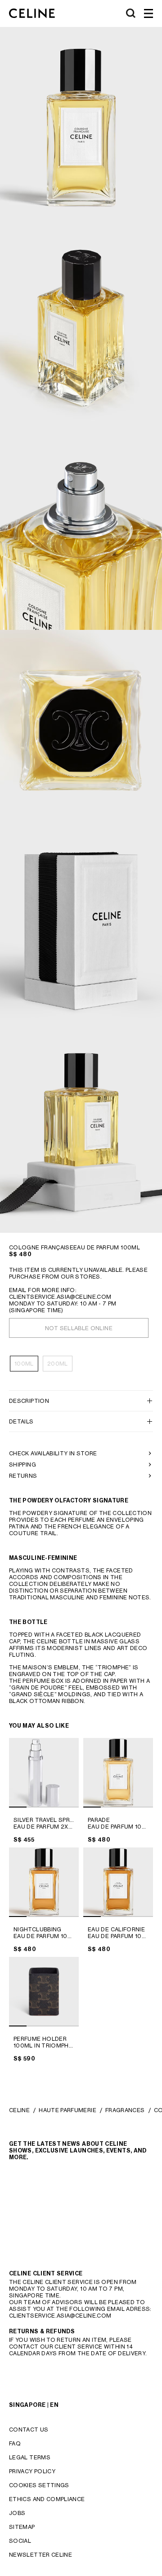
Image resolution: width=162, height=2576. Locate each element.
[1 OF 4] (44, 1773)
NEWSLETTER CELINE (40, 2555)
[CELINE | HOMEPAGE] (32, 13)
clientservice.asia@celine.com (60, 2316)
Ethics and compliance (47, 2499)
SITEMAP (22, 2527)
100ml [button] (24, 1364)
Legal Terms (30, 2457)
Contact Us (29, 2430)
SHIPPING (22, 1465)
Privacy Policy (32, 2471)
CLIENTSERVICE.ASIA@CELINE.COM (60, 1297)
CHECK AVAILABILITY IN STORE (53, 1453)
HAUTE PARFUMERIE (67, 2110)
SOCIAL (20, 2541)
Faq (15, 2443)
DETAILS (21, 1421)
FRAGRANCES (125, 2110)
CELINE (19, 2110)
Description (29, 1401)
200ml (58, 1364)
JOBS (17, 2513)
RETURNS (23, 1476)
